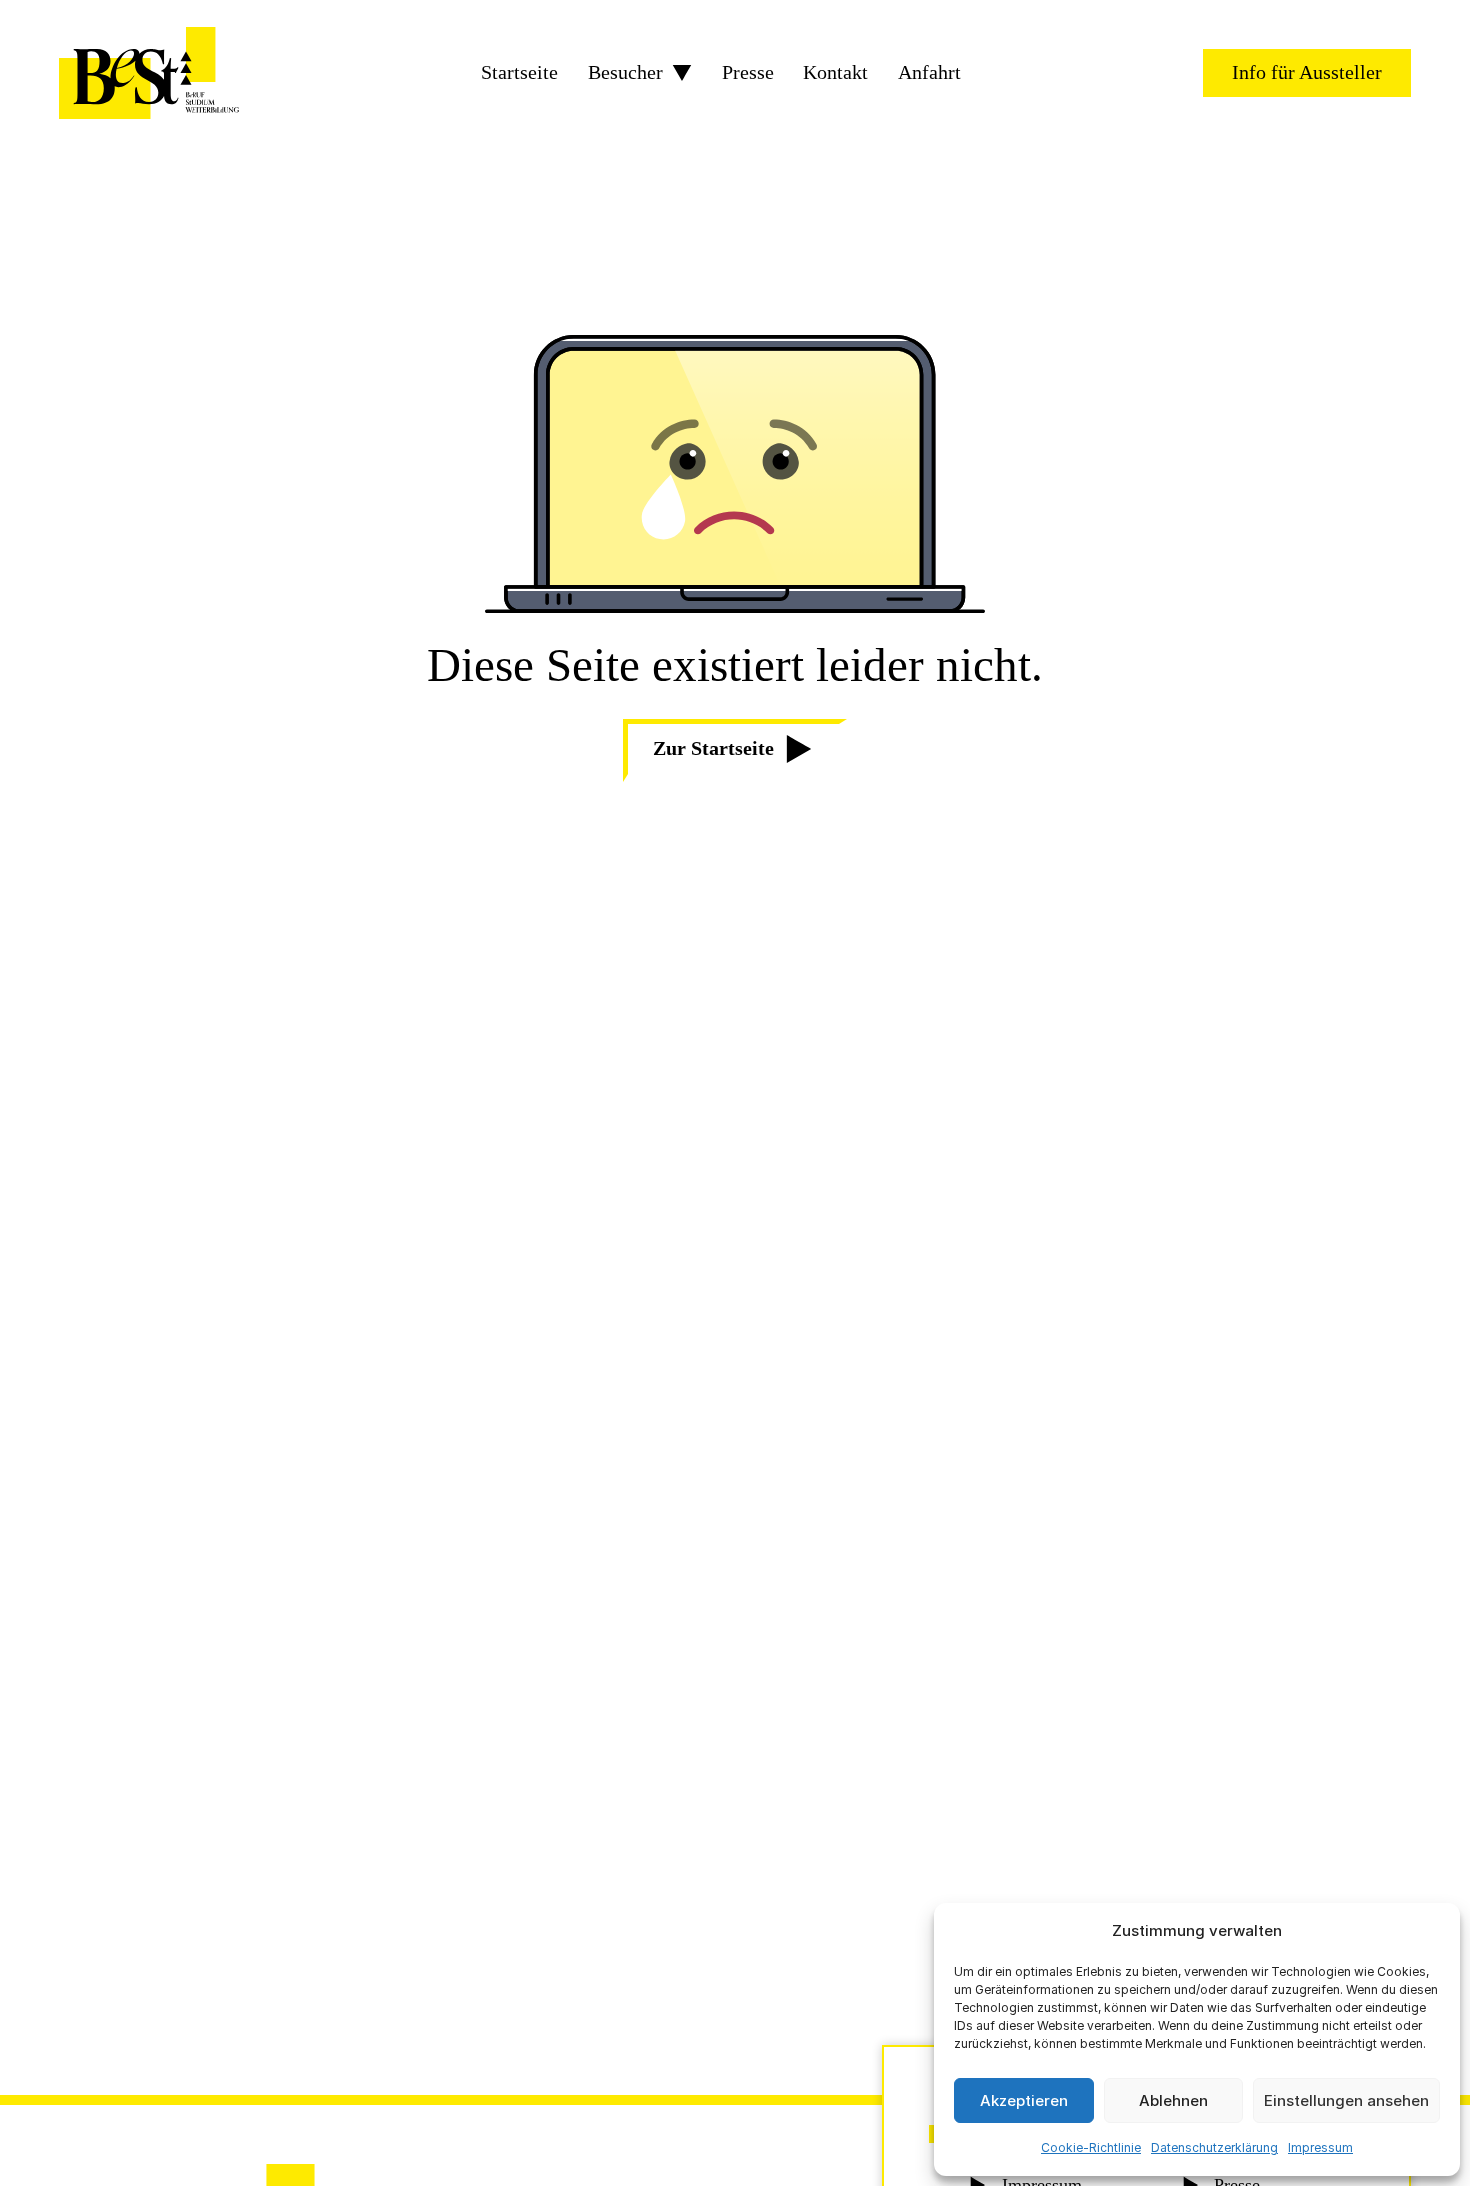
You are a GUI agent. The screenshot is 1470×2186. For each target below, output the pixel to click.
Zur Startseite (713, 748)
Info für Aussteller (1307, 72)
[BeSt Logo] (149, 73)
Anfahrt (929, 73)
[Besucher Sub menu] (682, 73)
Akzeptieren (1024, 2100)
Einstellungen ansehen (1346, 2100)
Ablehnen (1173, 2100)
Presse (748, 73)
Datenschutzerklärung (1214, 2147)
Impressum (1320, 2147)
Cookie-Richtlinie (1091, 2147)
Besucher (625, 73)
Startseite (519, 73)
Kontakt (835, 73)
